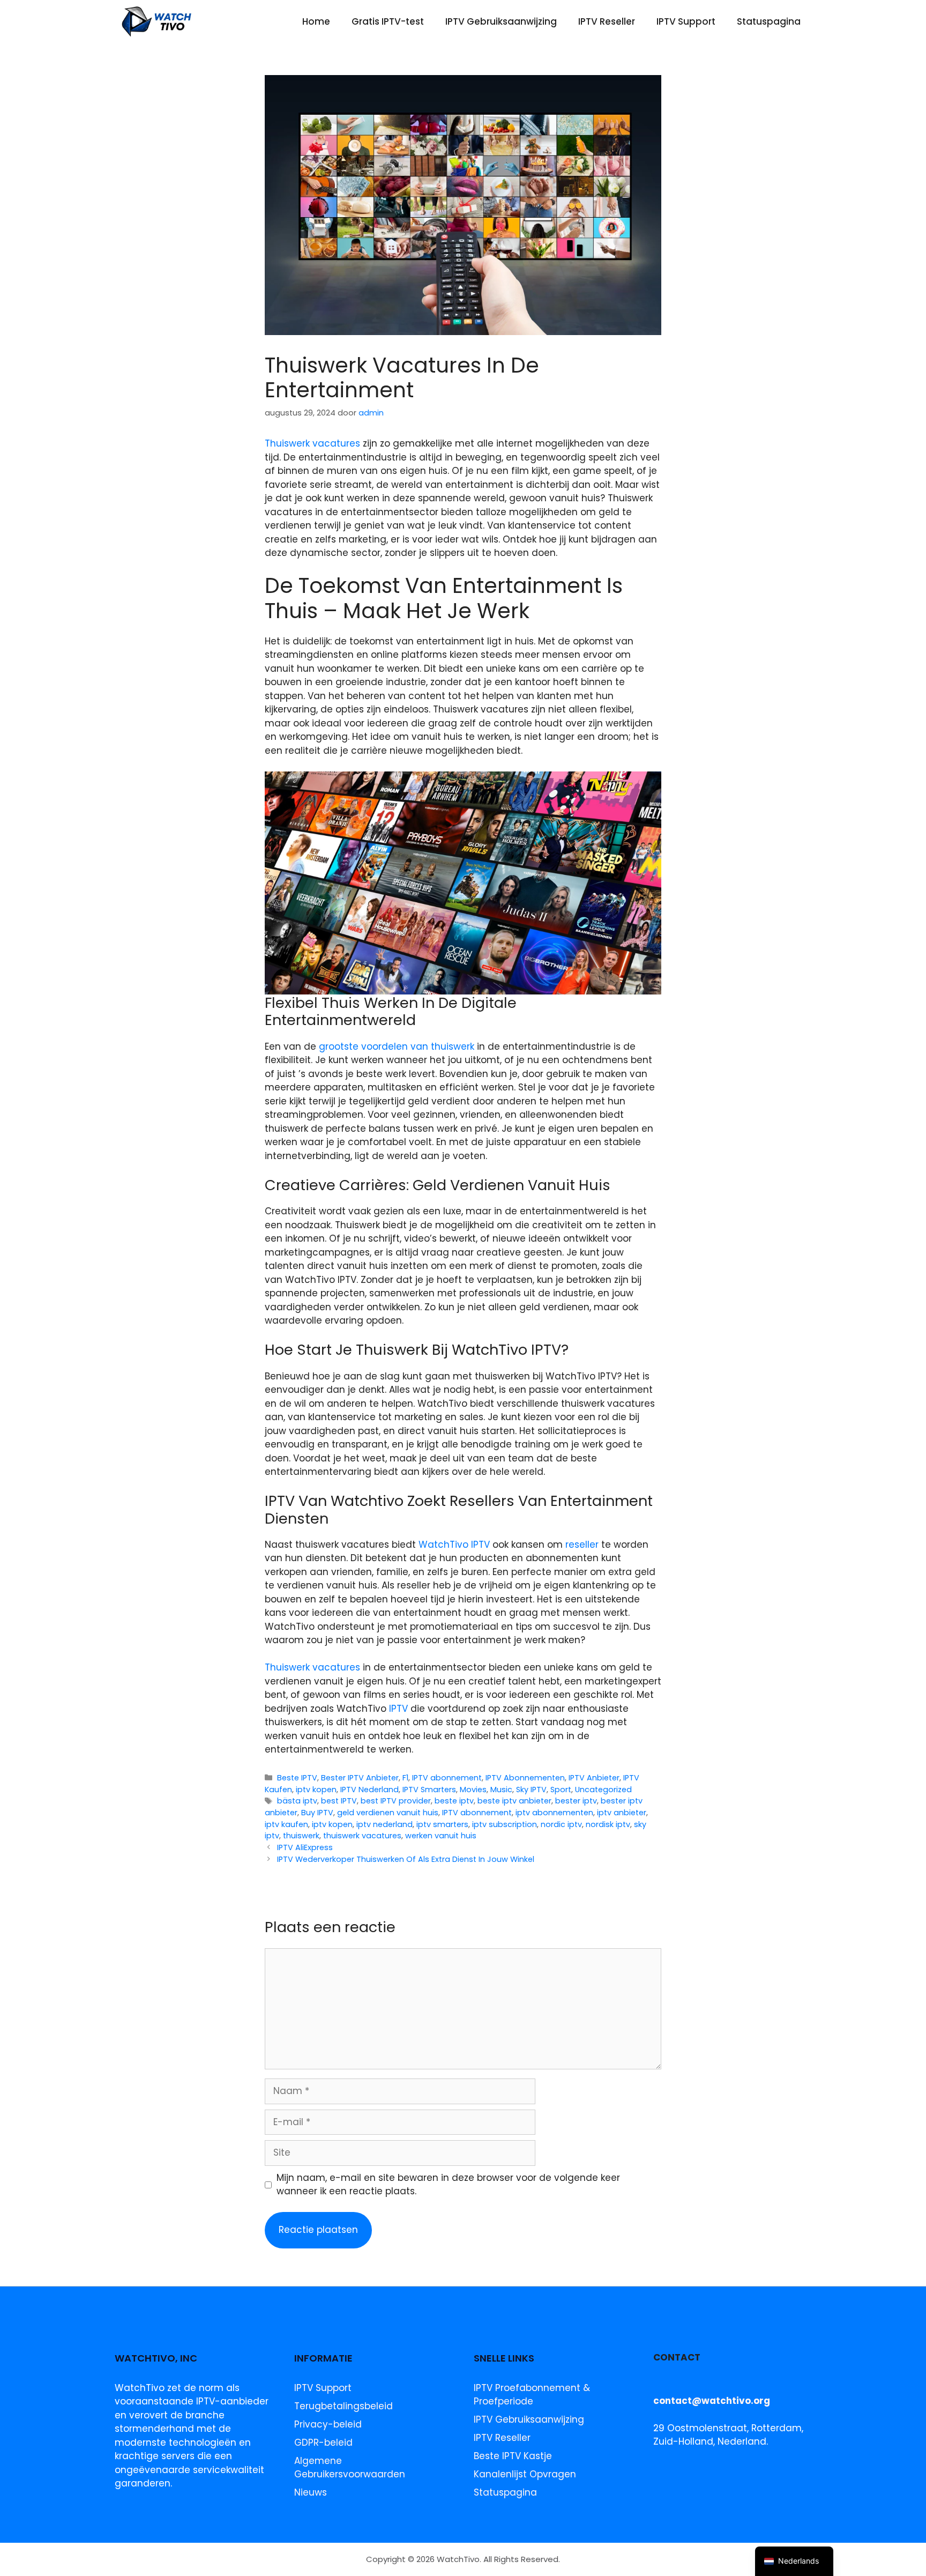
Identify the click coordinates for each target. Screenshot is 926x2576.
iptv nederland (384, 1824)
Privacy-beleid (328, 2424)
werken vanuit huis (441, 1836)
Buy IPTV (317, 1813)
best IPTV (339, 1801)
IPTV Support (686, 21)
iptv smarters (442, 1824)
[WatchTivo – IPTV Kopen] (157, 21)
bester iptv (576, 1801)
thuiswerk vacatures (362, 1836)
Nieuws (311, 2492)
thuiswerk (301, 1836)
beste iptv (454, 1801)
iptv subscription (505, 1824)
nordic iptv (561, 1824)
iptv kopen (316, 1790)
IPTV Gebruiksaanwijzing (501, 21)
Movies (473, 1790)
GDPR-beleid (323, 2443)
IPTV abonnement (447, 1778)
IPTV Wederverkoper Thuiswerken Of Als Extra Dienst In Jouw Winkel (406, 1859)
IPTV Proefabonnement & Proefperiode (532, 2395)
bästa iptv (297, 1801)
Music (501, 1790)
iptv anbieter (622, 1813)
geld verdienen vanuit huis (388, 1813)
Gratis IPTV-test (388, 21)
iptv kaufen (286, 1824)
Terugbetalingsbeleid (343, 2406)
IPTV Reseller (607, 21)
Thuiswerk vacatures (312, 443)
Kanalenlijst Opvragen (525, 2474)
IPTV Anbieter (594, 1778)
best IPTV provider (396, 1801)
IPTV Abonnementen (525, 1778)
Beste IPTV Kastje (513, 2456)
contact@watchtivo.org (712, 2401)
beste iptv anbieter (514, 1801)
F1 (405, 1778)
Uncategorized (603, 1790)
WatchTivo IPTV (454, 1545)
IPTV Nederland (369, 1790)
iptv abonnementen (554, 1813)
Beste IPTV (297, 1778)
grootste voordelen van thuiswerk (397, 1046)
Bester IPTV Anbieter (360, 1778)
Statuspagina (769, 21)
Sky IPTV (531, 1790)
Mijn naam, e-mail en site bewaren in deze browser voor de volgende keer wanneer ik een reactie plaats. (448, 2185)
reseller (582, 1545)
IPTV (398, 1709)
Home (316, 21)
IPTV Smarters (429, 1790)
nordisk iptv (608, 1824)
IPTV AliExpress (305, 1847)
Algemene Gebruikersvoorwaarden (350, 2468)
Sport (561, 1790)
